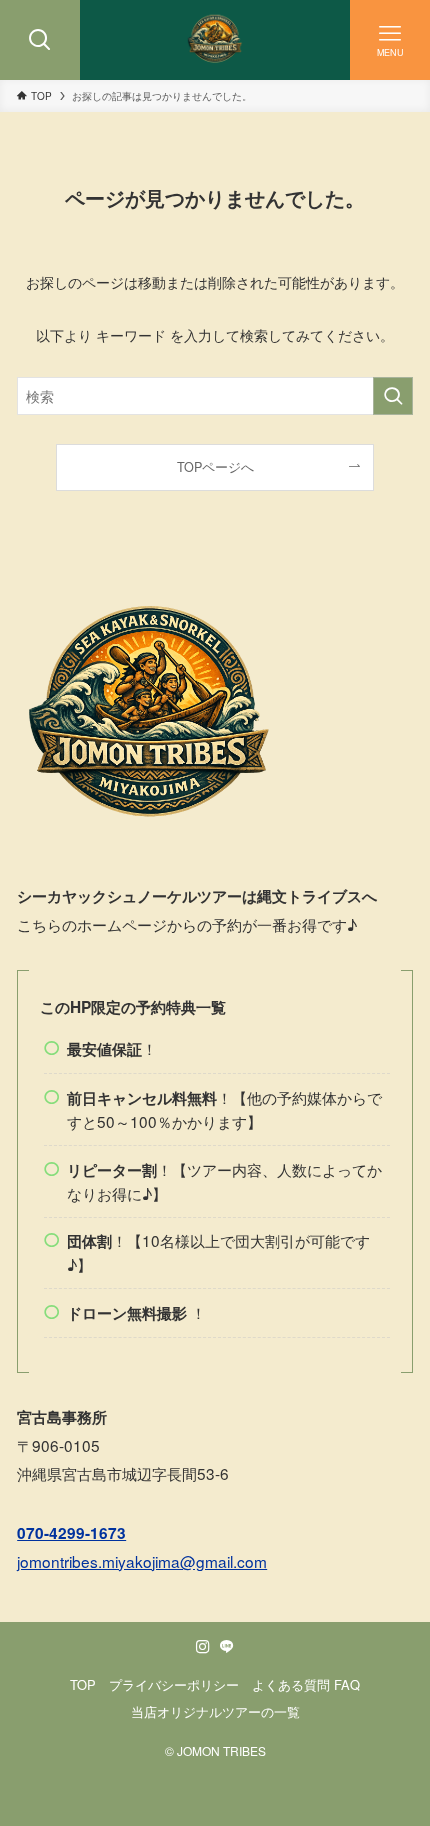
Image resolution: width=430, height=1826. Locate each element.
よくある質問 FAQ (306, 1684)
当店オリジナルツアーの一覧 (215, 1711)
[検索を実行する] (393, 396)
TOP (83, 1684)
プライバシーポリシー (174, 1684)
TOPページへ (215, 467)
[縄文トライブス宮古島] (215, 40)
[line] (227, 1647)
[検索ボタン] (40, 40)
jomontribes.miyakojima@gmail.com (142, 1561)
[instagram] (203, 1647)
